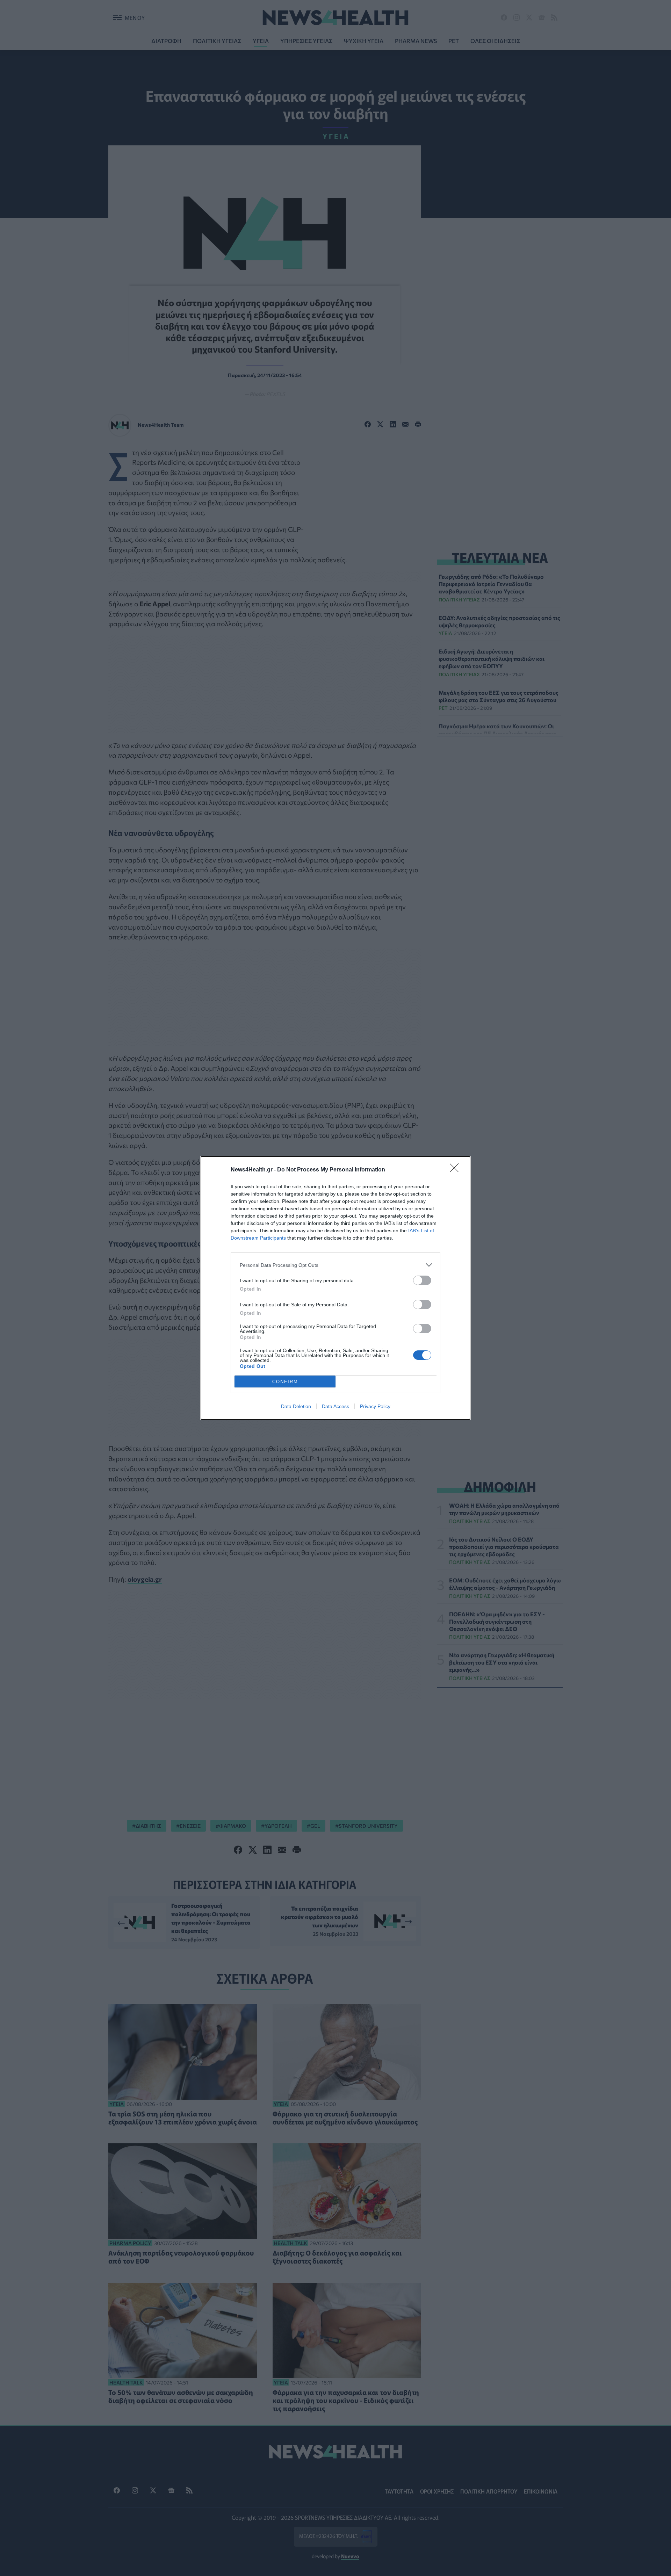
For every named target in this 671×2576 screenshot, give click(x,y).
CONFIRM (285, 1382)
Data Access (335, 1406)
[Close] (456, 1170)
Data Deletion (296, 1406)
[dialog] (335, 1288)
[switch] (422, 1280)
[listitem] (335, 1265)
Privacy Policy (375, 1406)
